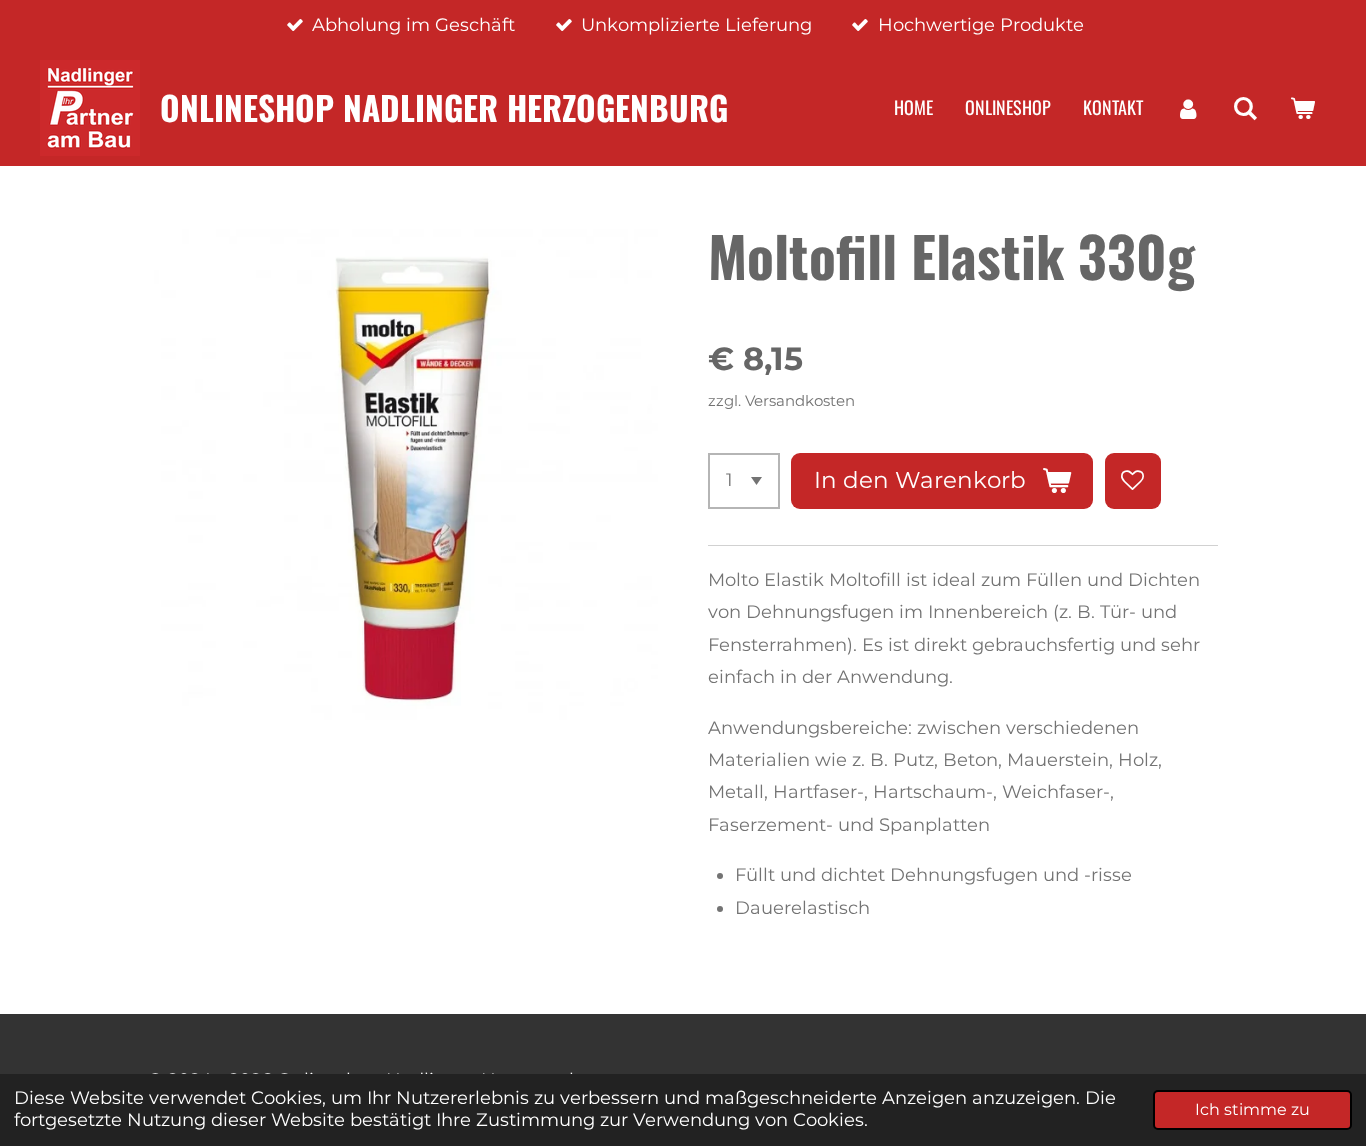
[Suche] (1245, 108)
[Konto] (1187, 108)
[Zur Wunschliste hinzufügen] (1133, 481)
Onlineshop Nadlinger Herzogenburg (444, 107)
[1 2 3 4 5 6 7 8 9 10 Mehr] (744, 481)
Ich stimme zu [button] (1252, 1109)
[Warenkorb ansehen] (1302, 108)
